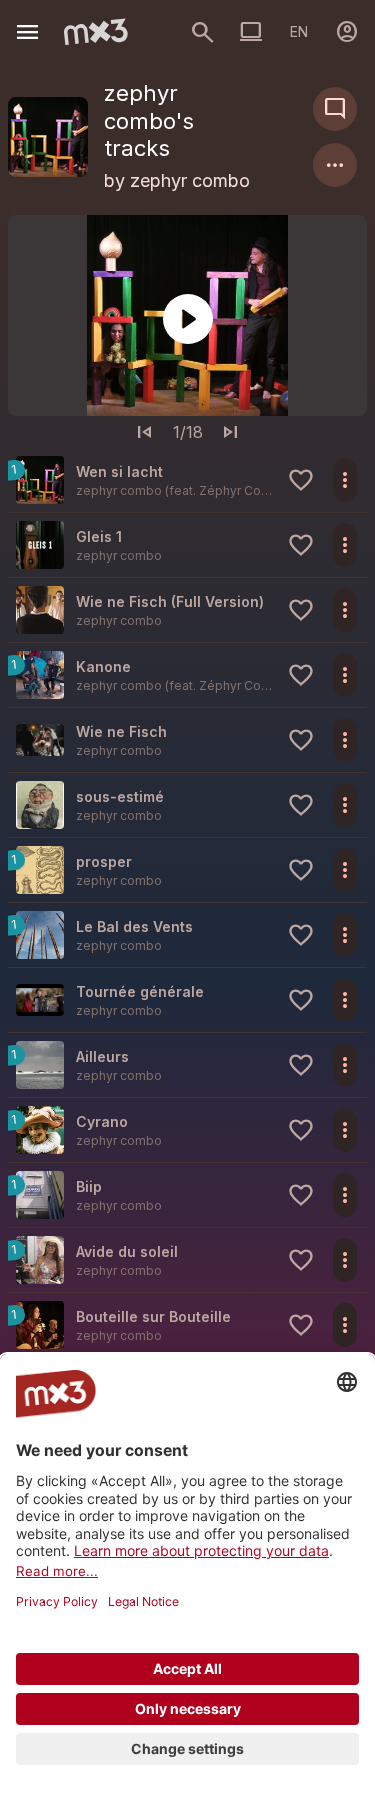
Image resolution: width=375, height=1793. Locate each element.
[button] (187, 480)
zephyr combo (190, 180)
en (299, 31)
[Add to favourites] (301, 480)
